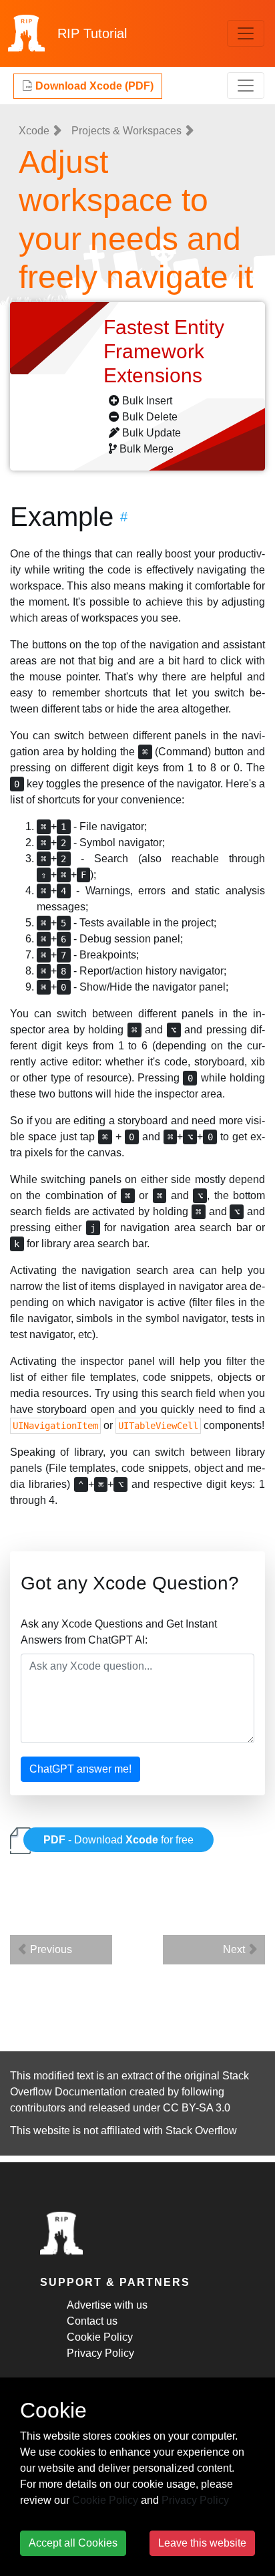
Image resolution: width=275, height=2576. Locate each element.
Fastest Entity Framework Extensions (164, 351)
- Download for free (118, 1840)
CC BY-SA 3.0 (197, 2108)
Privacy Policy (100, 2353)
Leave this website (202, 2543)
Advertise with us (107, 2305)
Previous (50, 1949)
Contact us (92, 2321)
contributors (38, 2108)
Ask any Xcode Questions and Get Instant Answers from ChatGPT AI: (119, 1632)
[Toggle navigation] (246, 33)
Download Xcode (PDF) (93, 86)
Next (235, 1949)
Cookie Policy (100, 2337)
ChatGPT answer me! (80, 1769)
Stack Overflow (201, 2131)
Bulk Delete (150, 417)
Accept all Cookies (73, 2543)
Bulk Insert (147, 401)
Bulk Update (152, 433)
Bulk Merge (147, 449)
